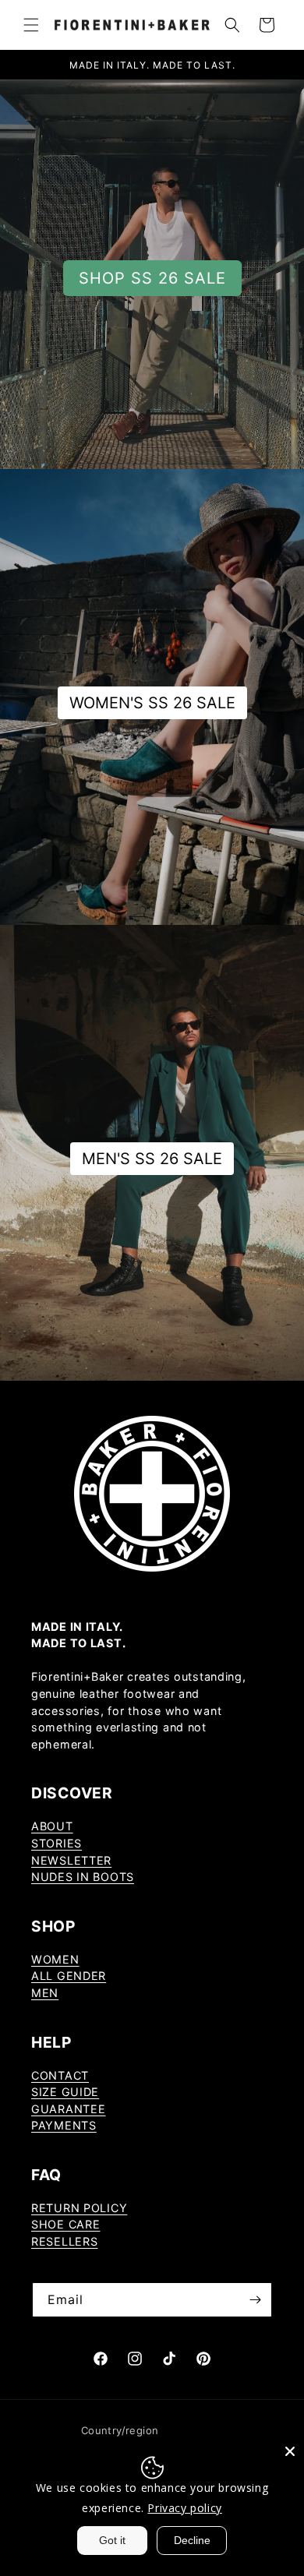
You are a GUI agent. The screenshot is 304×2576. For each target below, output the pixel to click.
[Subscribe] (255, 2300)
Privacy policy (184, 2508)
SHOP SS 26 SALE (152, 278)
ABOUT (52, 1826)
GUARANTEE (68, 2109)
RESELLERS (64, 2241)
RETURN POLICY (79, 2208)
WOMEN (55, 1959)
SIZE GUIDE (65, 2092)
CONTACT (60, 2075)
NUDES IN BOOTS (83, 1877)
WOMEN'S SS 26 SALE (152, 703)
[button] (31, 25)
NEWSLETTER (71, 1860)
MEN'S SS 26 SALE (152, 1159)
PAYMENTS (64, 2125)
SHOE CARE (65, 2224)
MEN (45, 1993)
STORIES (57, 1843)
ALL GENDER (69, 1976)
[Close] (290, 2451)
